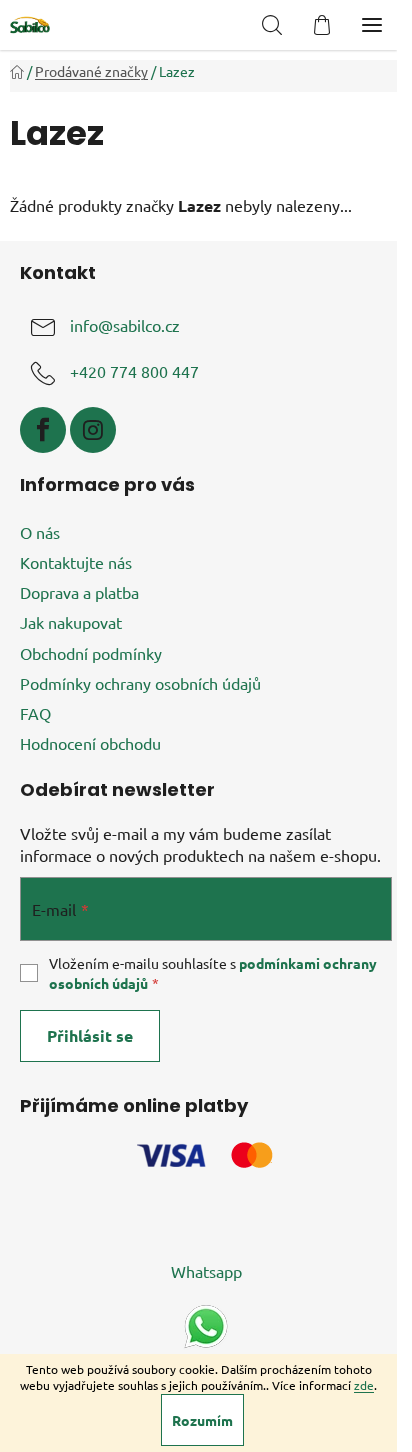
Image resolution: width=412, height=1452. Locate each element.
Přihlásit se (90, 1035)
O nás (40, 532)
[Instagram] (93, 430)
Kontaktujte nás (76, 562)
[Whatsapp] (206, 1324)
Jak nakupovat (71, 622)
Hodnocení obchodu (90, 743)
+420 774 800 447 (134, 371)
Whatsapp (206, 1271)
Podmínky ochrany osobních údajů (140, 683)
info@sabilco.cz (125, 325)
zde (364, 1385)
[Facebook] (43, 430)
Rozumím (202, 1420)
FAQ (35, 713)
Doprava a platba (79, 592)
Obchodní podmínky (91, 653)
